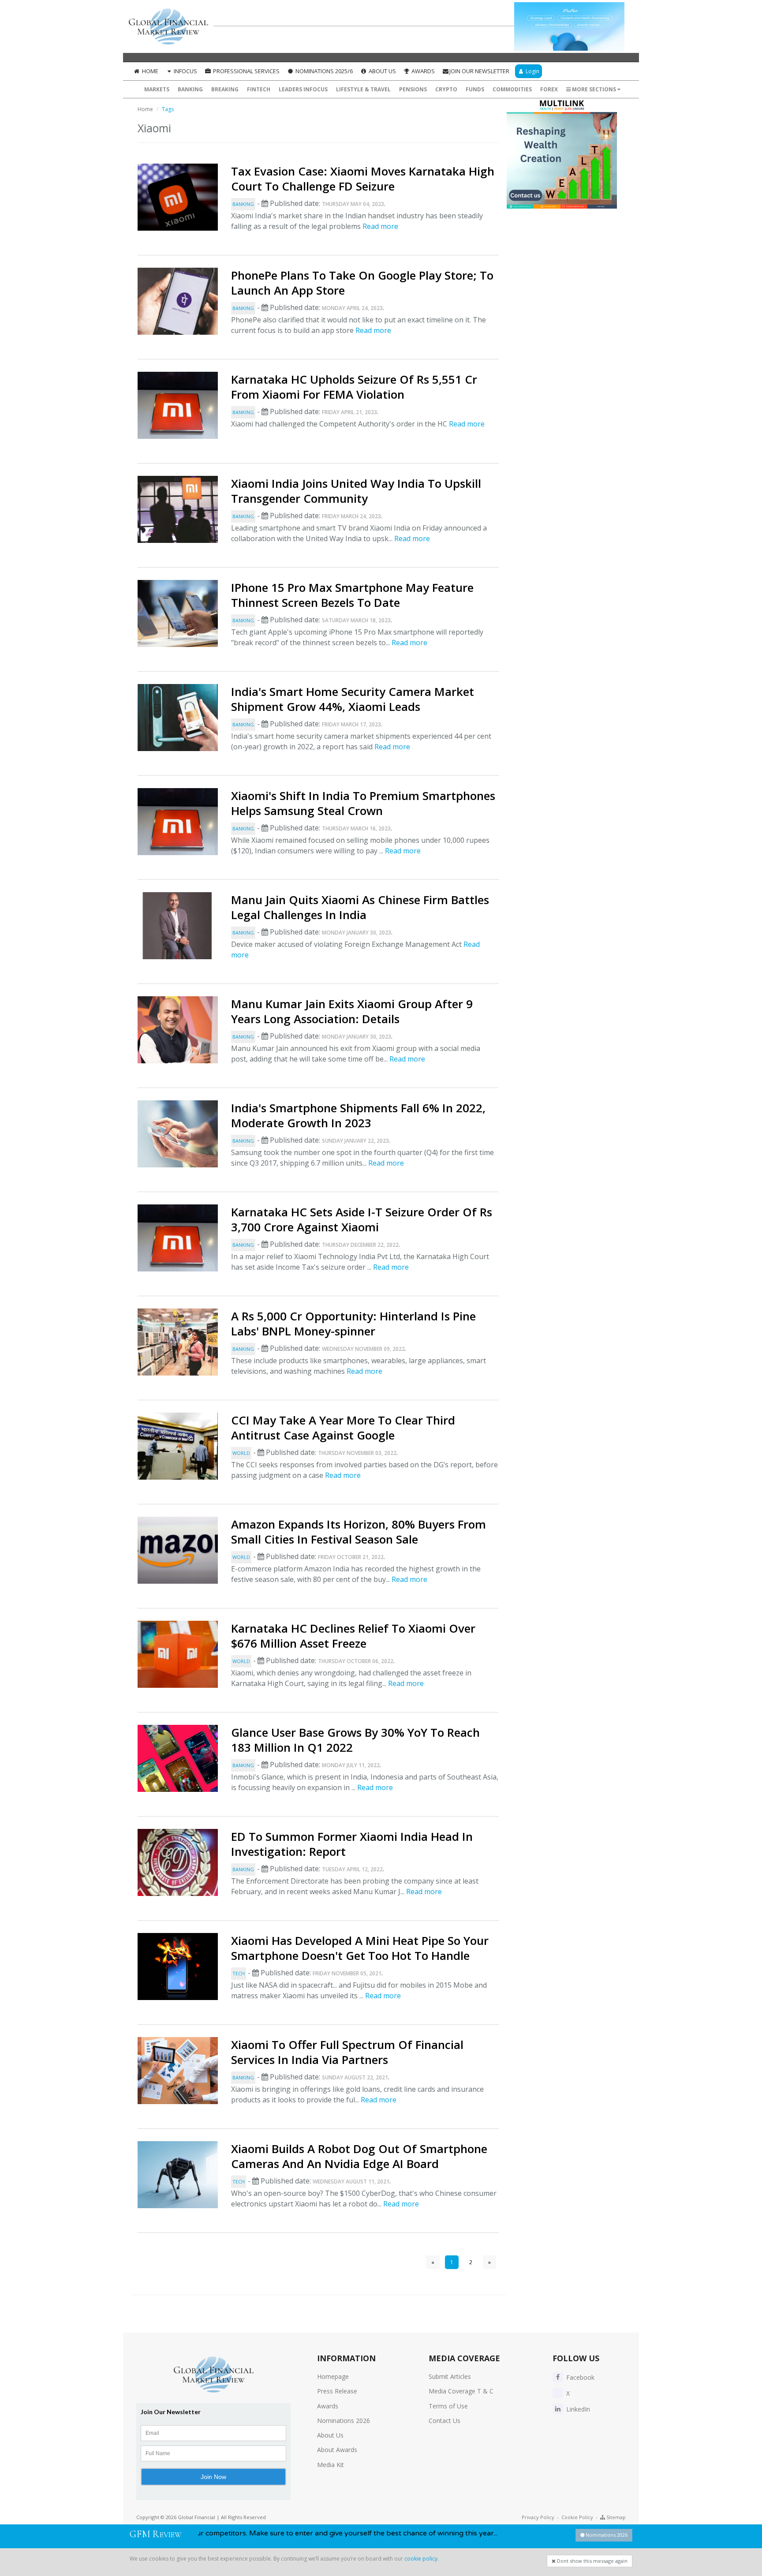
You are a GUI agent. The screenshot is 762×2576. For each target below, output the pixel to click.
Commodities (512, 89)
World (241, 1453)
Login (532, 71)
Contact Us (444, 2421)
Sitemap (615, 2517)
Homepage (333, 2376)
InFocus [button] (185, 71)
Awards (422, 71)
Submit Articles (450, 2376)
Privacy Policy (538, 2517)
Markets (157, 89)
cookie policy (421, 2559)
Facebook (579, 2377)
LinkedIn (577, 2409)
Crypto (446, 89)
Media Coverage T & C (461, 2391)
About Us (382, 71)
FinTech (259, 89)
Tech (239, 1973)
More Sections (594, 89)
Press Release (337, 2391)
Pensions (413, 89)
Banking (190, 89)
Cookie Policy (577, 2517)
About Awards (337, 2450)
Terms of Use (448, 2406)
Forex (549, 89)
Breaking (225, 89)
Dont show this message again (592, 2561)
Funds (475, 89)
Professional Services (246, 71)
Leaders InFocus (303, 89)
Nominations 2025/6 (323, 71)
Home (149, 71)
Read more (380, 226)
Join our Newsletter (479, 71)
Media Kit (331, 2465)
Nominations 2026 (344, 2421)
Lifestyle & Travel (363, 89)
